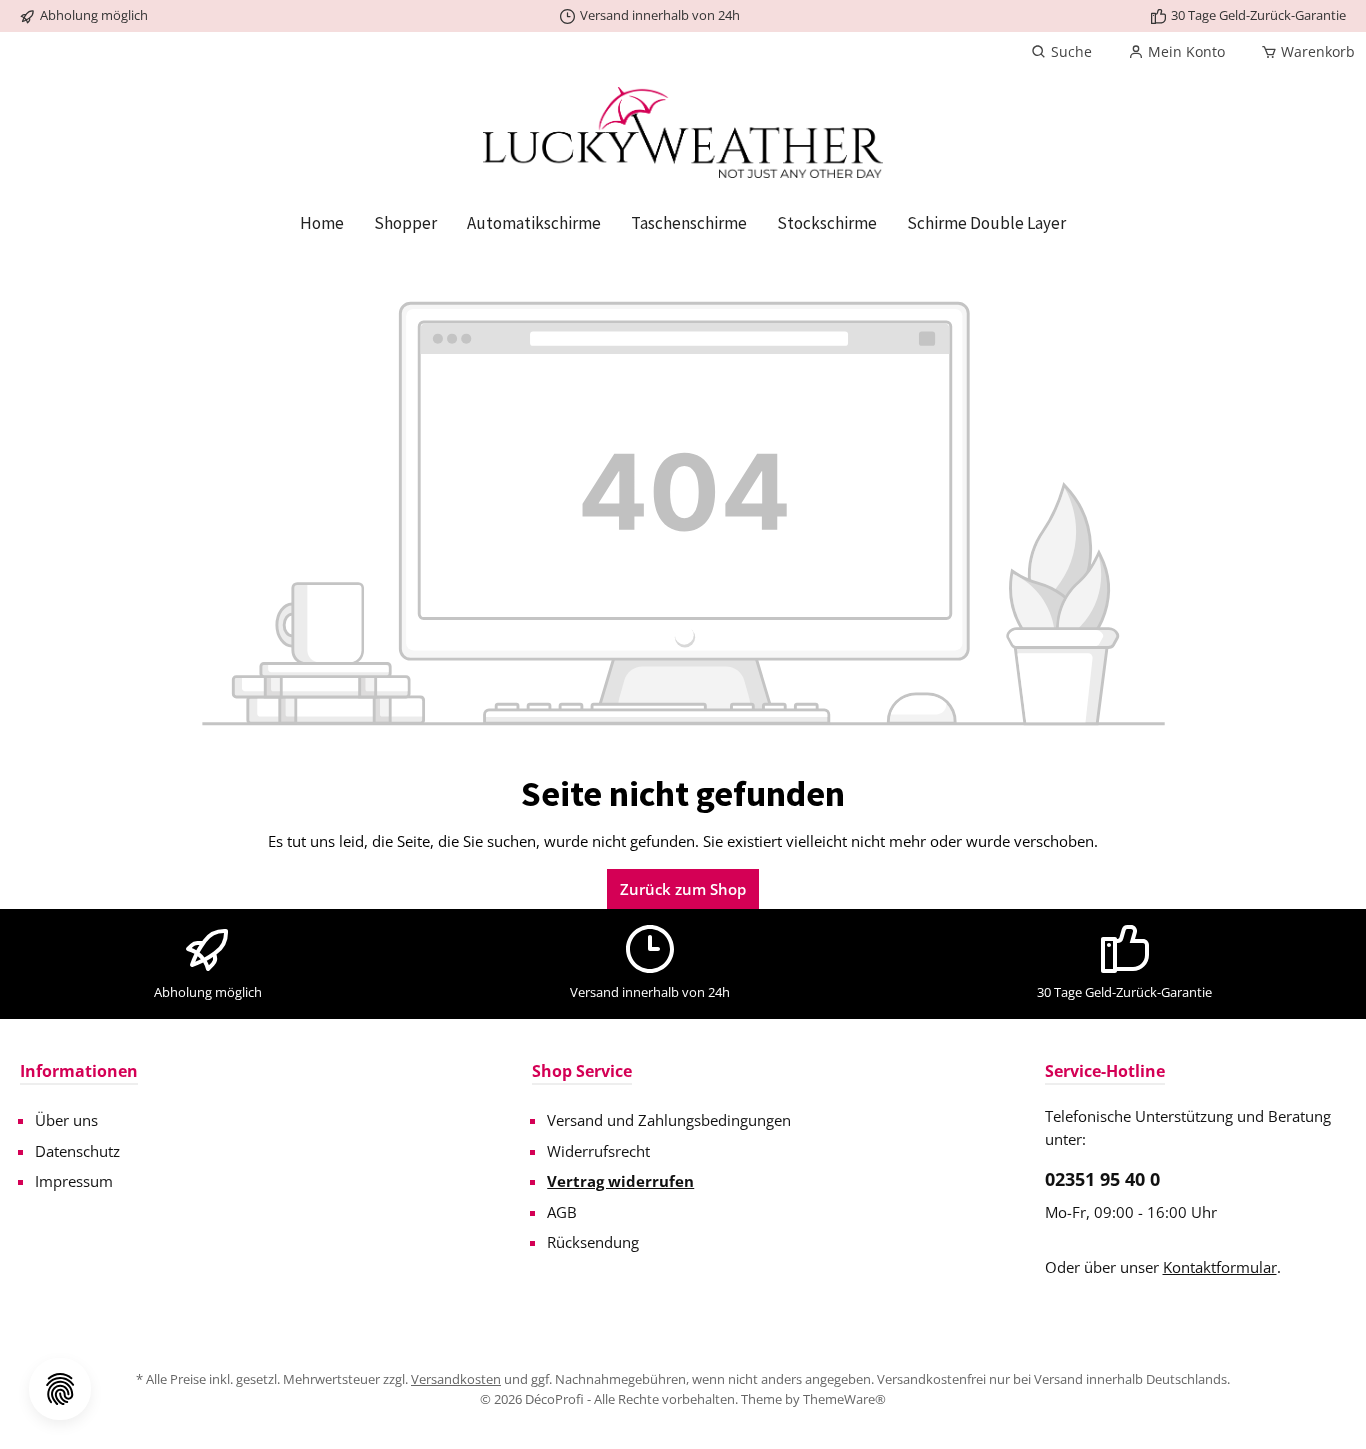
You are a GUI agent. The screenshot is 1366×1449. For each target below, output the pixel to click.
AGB (562, 1212)
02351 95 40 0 (1102, 1179)
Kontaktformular (1220, 1267)
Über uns (66, 1120)
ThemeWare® (844, 1399)
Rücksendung (593, 1242)
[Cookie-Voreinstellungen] (60, 1389)
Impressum (74, 1181)
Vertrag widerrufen (620, 1181)
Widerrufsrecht (598, 1151)
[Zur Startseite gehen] (683, 132)
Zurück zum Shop (683, 889)
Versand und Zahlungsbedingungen (669, 1120)
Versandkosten (456, 1379)
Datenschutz (77, 1151)
